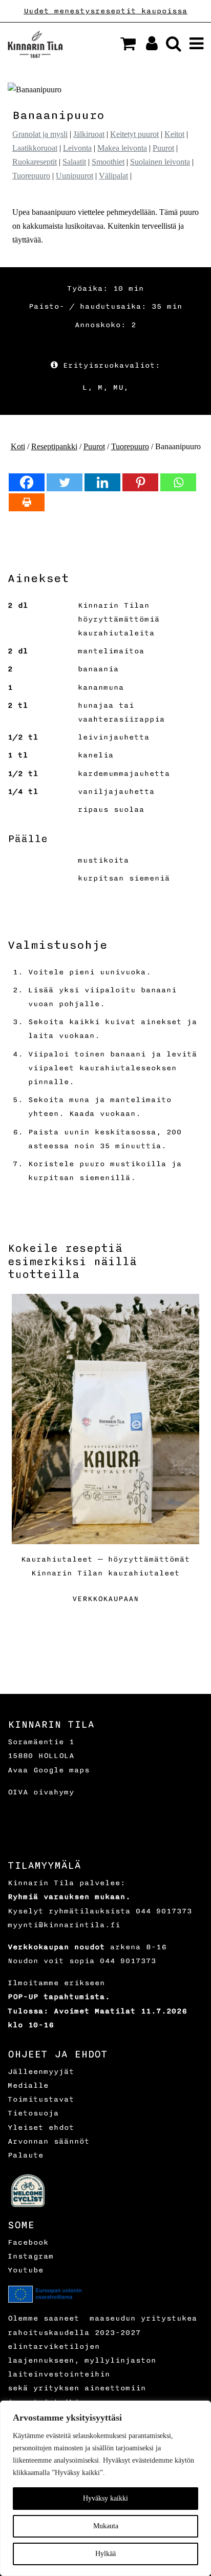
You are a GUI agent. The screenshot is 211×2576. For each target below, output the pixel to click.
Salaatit (74, 162)
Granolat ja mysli (40, 134)
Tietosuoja (33, 2113)
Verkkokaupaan (105, 1599)
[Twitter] (65, 482)
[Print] (27, 502)
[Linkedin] (102, 482)
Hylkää (105, 2554)
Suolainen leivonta (160, 162)
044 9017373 (164, 1911)
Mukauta (106, 2526)
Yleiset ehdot (41, 2128)
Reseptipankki (54, 446)
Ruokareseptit (35, 162)
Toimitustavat (41, 2099)
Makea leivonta (122, 148)
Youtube (26, 2270)
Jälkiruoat (89, 134)
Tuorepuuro (31, 176)
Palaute (26, 2155)
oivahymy (54, 1792)
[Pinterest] (140, 482)
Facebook (28, 2242)
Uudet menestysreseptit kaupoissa (105, 11)
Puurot (163, 148)
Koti (18, 446)
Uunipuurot (75, 176)
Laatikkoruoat (35, 148)
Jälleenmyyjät (41, 2072)
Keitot (174, 134)
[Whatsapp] (178, 482)
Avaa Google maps (49, 1770)
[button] (128, 44)
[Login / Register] (148, 46)
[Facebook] (27, 482)
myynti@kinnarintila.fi (64, 1925)
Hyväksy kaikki (105, 2498)
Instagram (31, 2256)
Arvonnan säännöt (49, 2141)
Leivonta (77, 148)
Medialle (28, 2085)
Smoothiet (108, 162)
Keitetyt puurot (134, 134)
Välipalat (113, 176)
